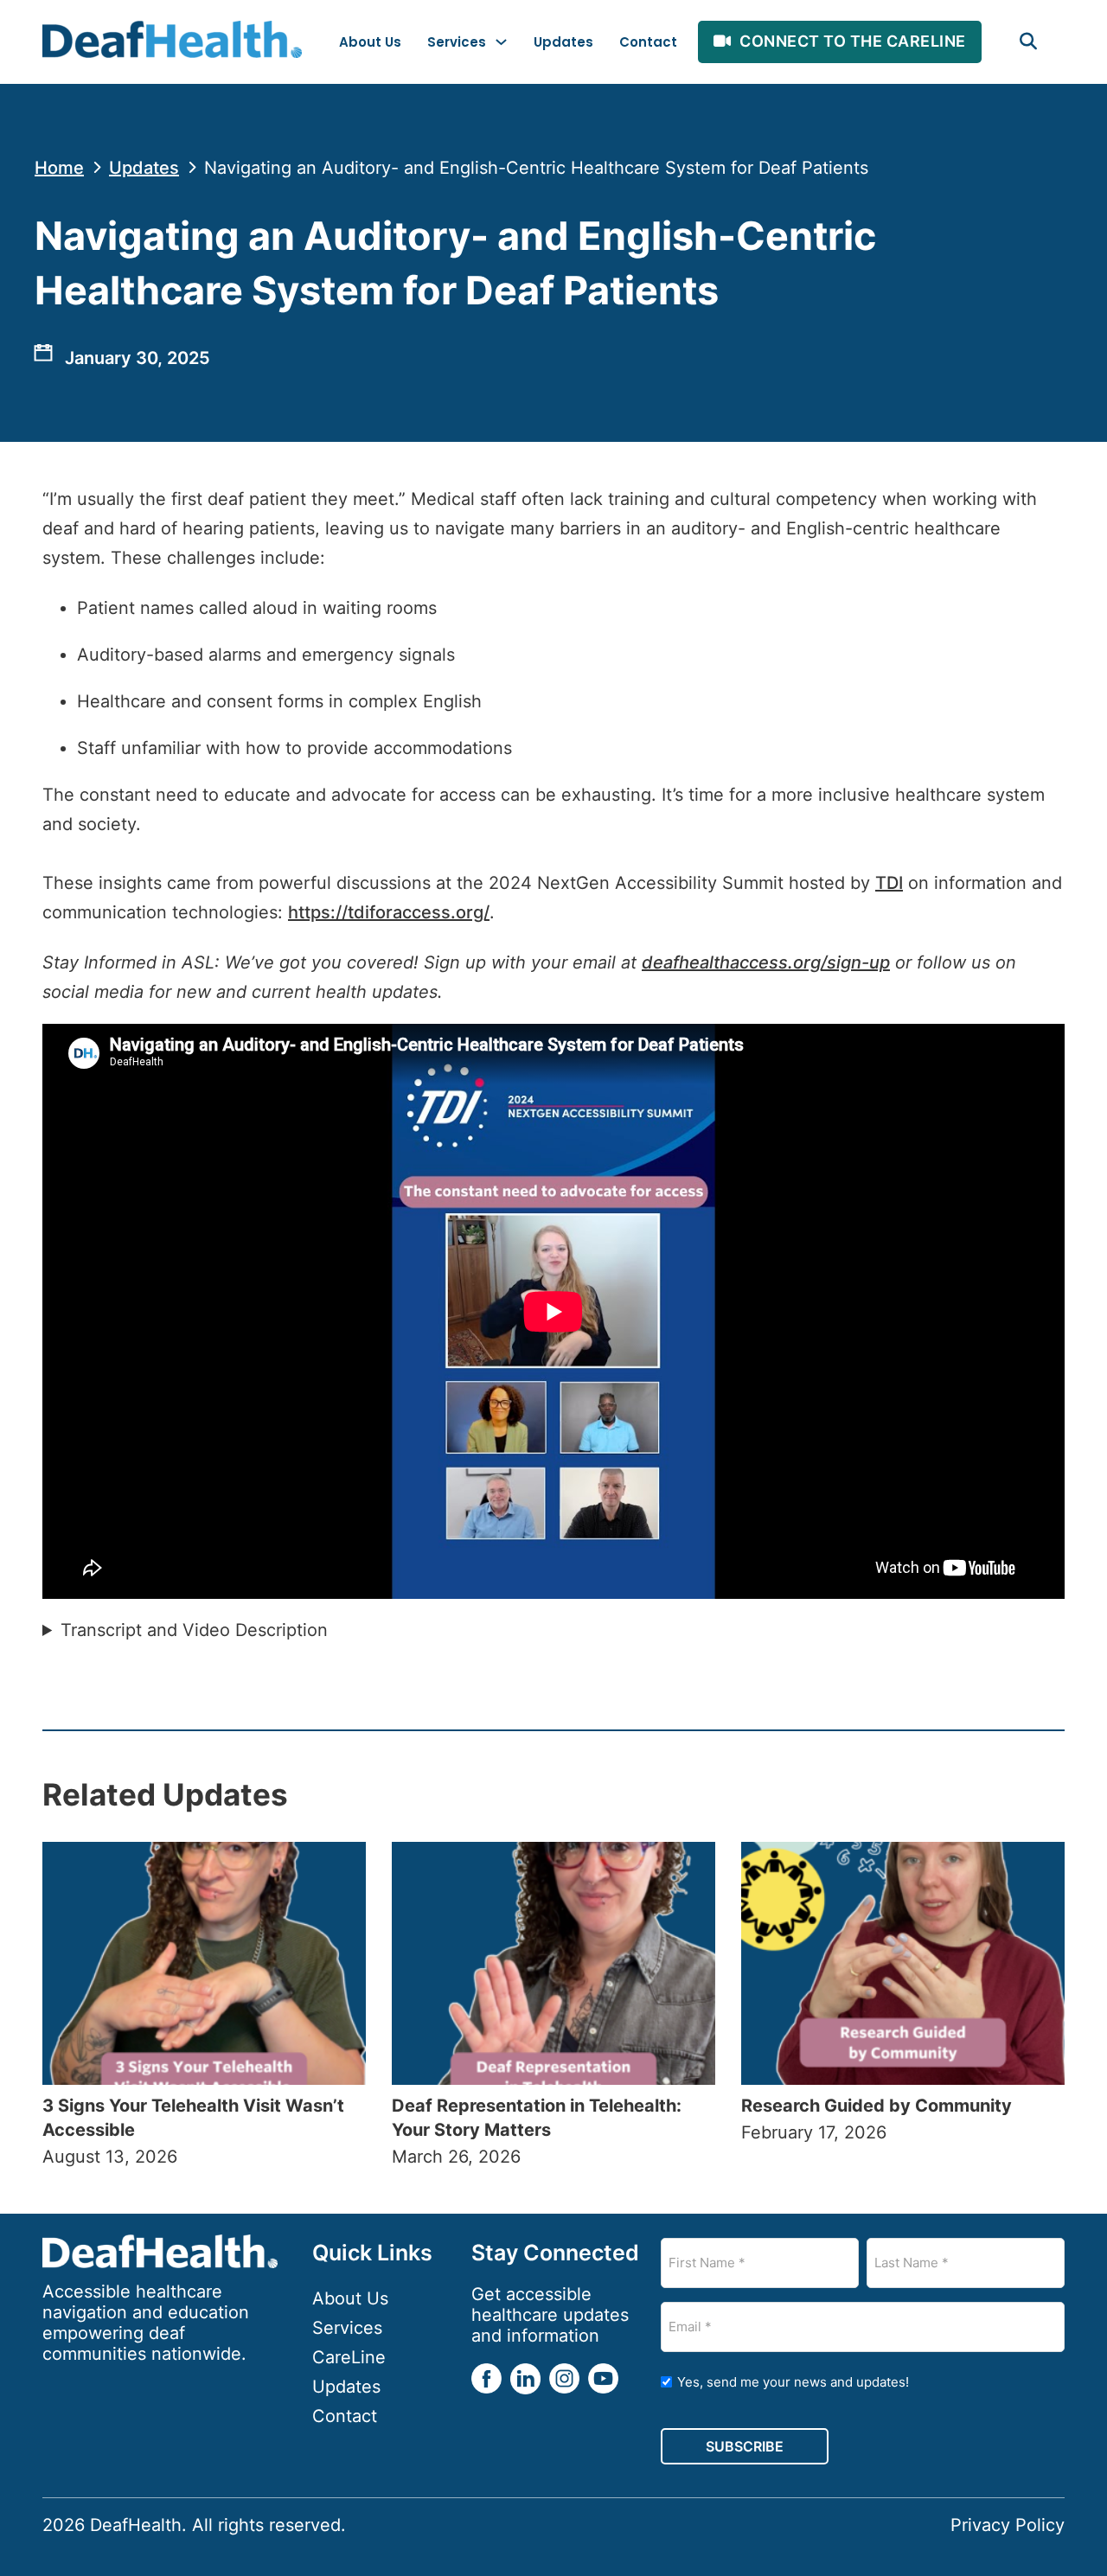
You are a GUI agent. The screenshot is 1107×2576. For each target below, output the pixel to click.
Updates (563, 42)
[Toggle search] (1028, 42)
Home (59, 168)
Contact (648, 42)
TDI (889, 883)
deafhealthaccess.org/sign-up (766, 962)
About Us (370, 42)
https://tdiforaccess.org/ (389, 912)
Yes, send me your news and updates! (793, 2382)
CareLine (349, 2357)
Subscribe (745, 2446)
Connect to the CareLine (853, 41)
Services (457, 42)
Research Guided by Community (879, 2106)
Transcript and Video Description (194, 1630)
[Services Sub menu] (501, 42)
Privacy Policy (1008, 2525)
